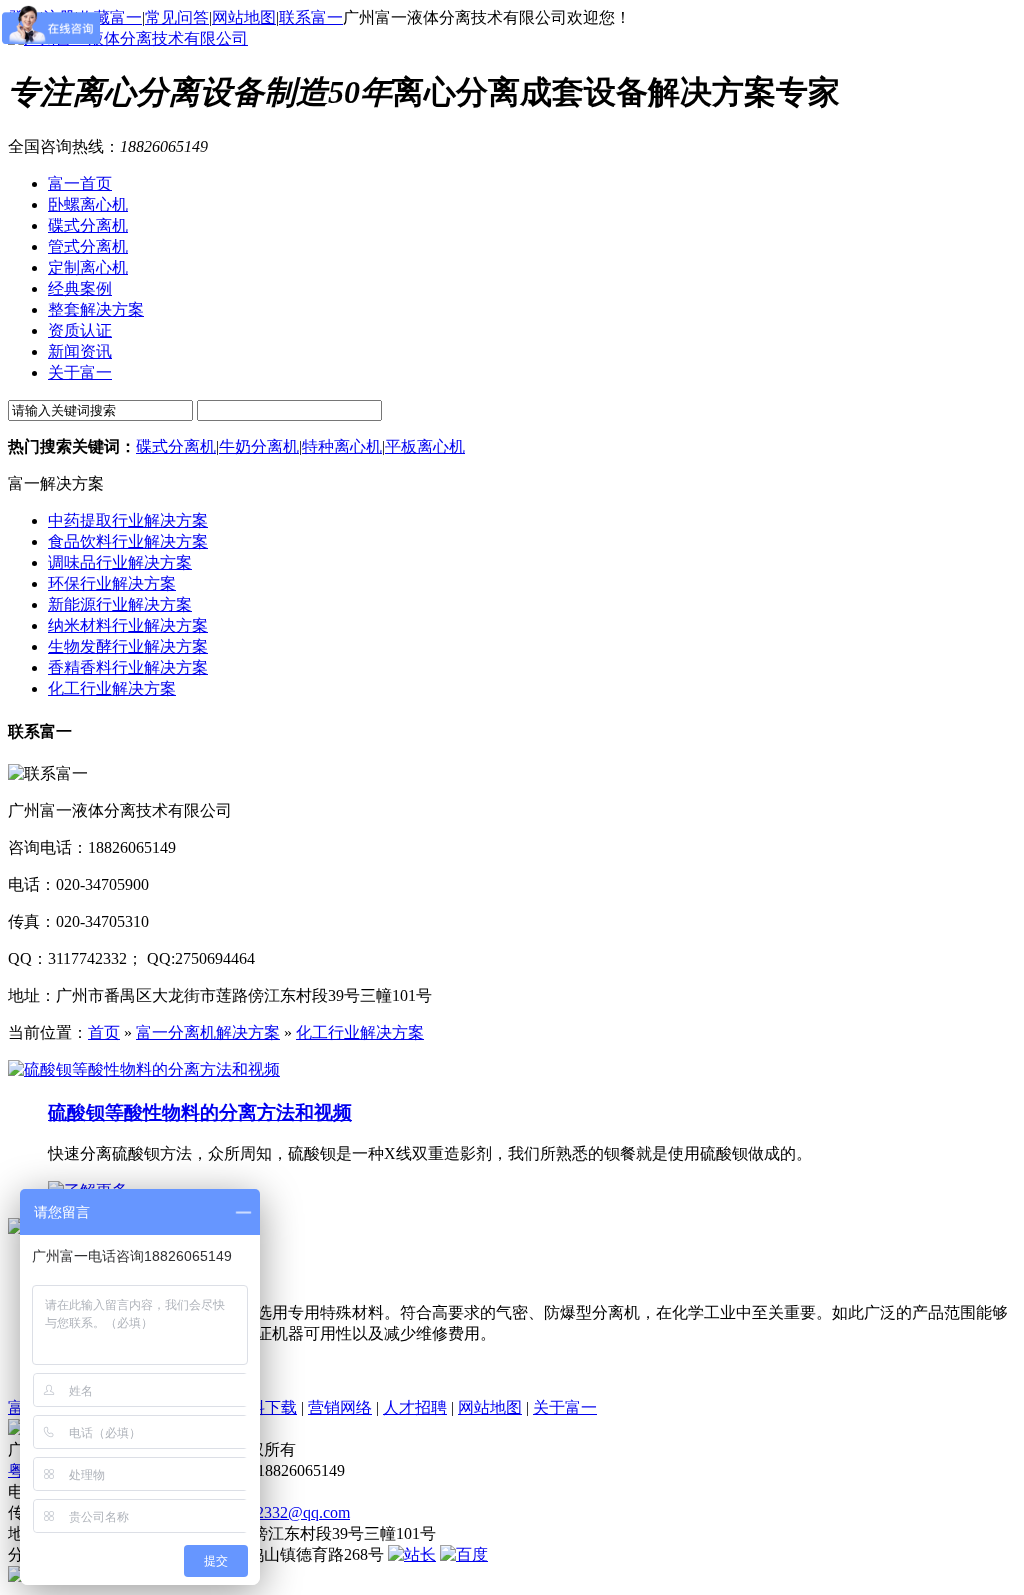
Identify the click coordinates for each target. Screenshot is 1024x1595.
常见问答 (177, 17)
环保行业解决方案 (112, 583)
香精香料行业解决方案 (128, 667)
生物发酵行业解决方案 (128, 646)
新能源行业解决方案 (120, 604)
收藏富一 (110, 17)
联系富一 (311, 17)
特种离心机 (342, 446)
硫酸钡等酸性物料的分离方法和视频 (200, 1112)
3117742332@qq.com (279, 1512)
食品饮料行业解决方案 (128, 541)
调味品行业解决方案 (120, 562)
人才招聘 (415, 1407)
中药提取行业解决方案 (128, 520)
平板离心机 (425, 446)
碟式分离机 (176, 446)
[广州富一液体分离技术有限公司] (128, 38)
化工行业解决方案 (112, 688)
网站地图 (244, 17)
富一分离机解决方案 (208, 1032)
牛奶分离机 (259, 446)
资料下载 (265, 1407)
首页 (104, 1032)
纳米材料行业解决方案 (128, 625)
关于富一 (565, 1407)
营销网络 (340, 1407)
